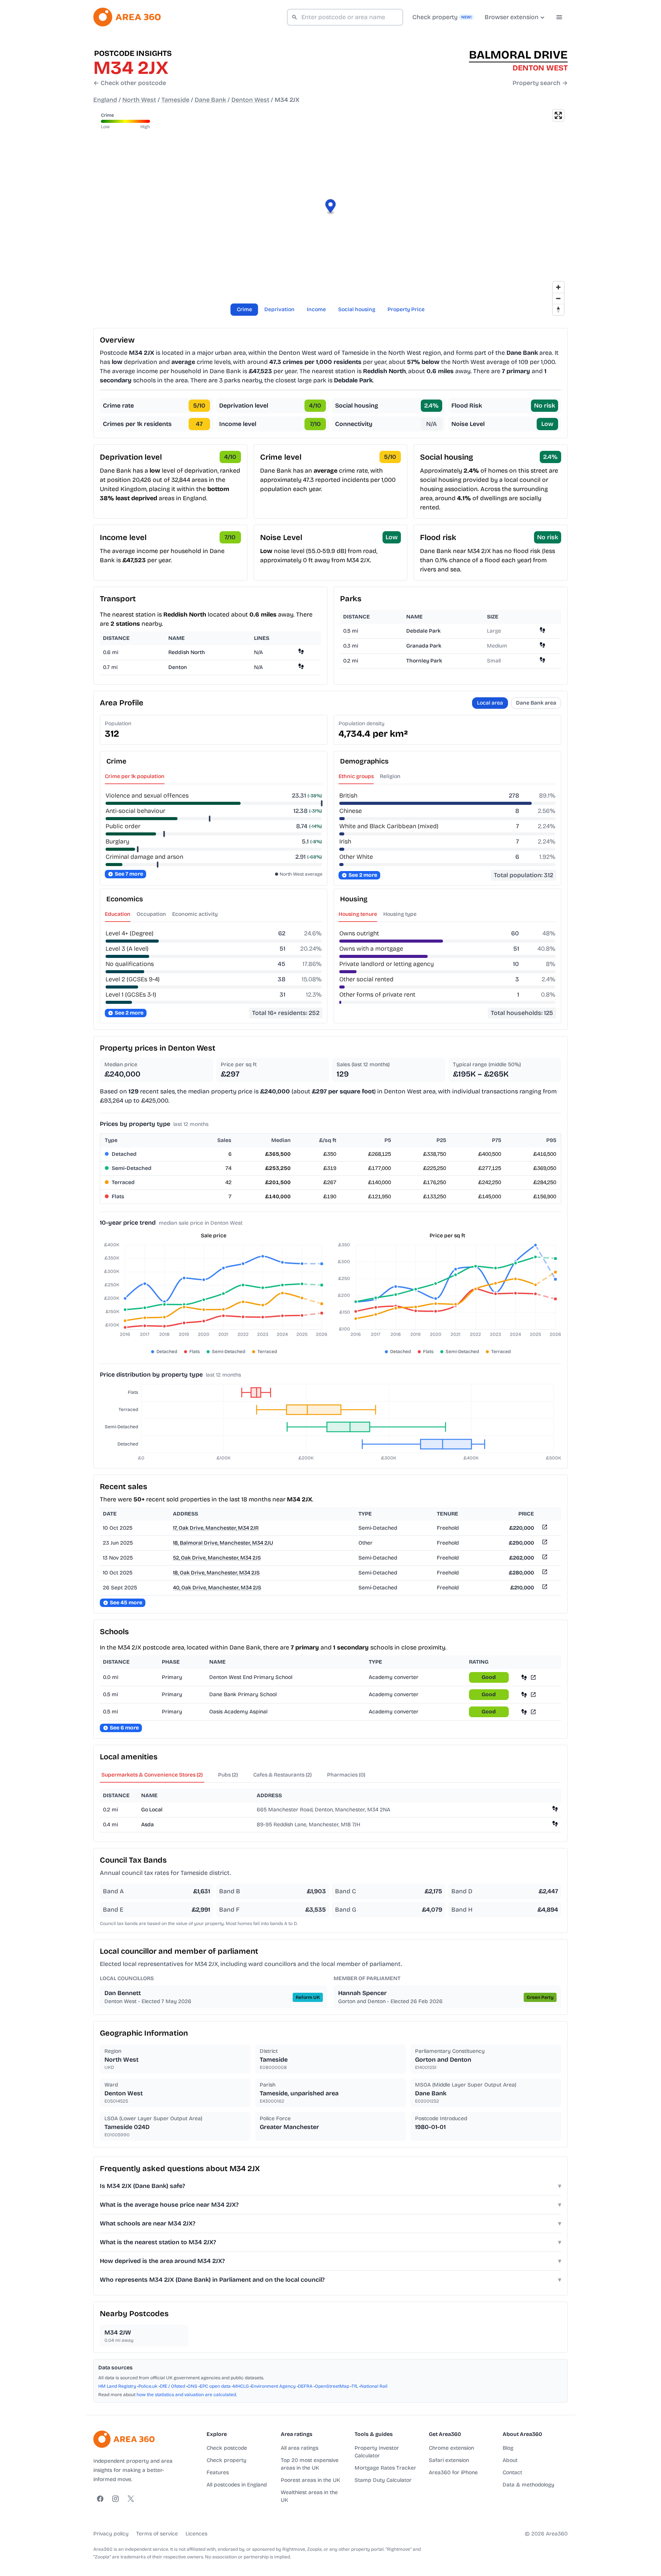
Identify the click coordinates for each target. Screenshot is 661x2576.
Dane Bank (210, 100)
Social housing (357, 309)
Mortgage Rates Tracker (385, 2468)
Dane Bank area (536, 703)
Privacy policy (111, 2534)
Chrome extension (451, 2448)
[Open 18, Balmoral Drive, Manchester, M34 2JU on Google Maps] (544, 1543)
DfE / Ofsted (173, 2386)
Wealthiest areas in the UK (309, 2496)
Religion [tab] (390, 776)
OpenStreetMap (332, 2386)
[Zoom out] (558, 298)
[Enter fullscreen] (558, 115)
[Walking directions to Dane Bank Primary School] (524, 1694)
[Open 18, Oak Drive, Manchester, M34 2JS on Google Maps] (544, 1573)
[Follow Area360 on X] (131, 2499)
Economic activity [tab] (195, 914)
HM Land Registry (117, 2386)
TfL (355, 2386)
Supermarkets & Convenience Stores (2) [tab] (152, 1775)
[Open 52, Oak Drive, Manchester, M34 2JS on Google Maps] (544, 1558)
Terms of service (157, 2534)
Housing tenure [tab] (358, 914)
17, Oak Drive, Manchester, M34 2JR (216, 1528)
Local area (490, 703)
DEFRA (305, 2386)
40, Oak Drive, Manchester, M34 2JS (217, 1588)
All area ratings (300, 2448)
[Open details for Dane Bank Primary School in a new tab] (533, 1694)
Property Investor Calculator (377, 2452)
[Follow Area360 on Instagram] (116, 2499)
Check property (226, 2460)
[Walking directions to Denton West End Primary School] (524, 1677)
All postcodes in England (237, 2485)
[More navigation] (559, 17)
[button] (331, 207)
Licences (196, 2534)
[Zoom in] (558, 287)
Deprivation (279, 309)
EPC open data (215, 2386)
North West (139, 100)
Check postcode (227, 2448)
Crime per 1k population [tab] (135, 776)
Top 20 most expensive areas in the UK (310, 2464)
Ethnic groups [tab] (356, 776)
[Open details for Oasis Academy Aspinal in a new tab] (533, 1712)
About (510, 2460)
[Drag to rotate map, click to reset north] (558, 309)
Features (218, 2472)
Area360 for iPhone (453, 2472)
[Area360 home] (127, 17)
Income (316, 309)
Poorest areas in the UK (310, 2480)
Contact (512, 2472)
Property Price (406, 309)
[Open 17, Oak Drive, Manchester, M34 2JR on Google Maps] (544, 1528)
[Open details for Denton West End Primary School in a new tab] (533, 1677)
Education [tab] (118, 914)
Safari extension (449, 2460)
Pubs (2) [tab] (228, 1775)
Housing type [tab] (400, 914)
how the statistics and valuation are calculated (186, 2395)
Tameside (175, 100)
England (105, 100)
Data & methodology (528, 2485)
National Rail (374, 2386)
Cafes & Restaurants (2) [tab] (282, 1775)
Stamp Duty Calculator (383, 2480)
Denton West (250, 100)
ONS (192, 2386)
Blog (508, 2448)
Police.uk (148, 2386)
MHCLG (241, 2386)
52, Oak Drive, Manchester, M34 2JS (217, 1558)
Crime (244, 309)
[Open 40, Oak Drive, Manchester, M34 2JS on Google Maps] (544, 1588)
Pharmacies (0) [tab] (346, 1775)
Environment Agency (273, 2386)
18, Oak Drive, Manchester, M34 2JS (216, 1573)
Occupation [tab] (151, 914)
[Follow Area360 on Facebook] (100, 2499)
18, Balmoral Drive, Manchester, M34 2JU (223, 1543)
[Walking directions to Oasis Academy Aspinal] (524, 1712)
